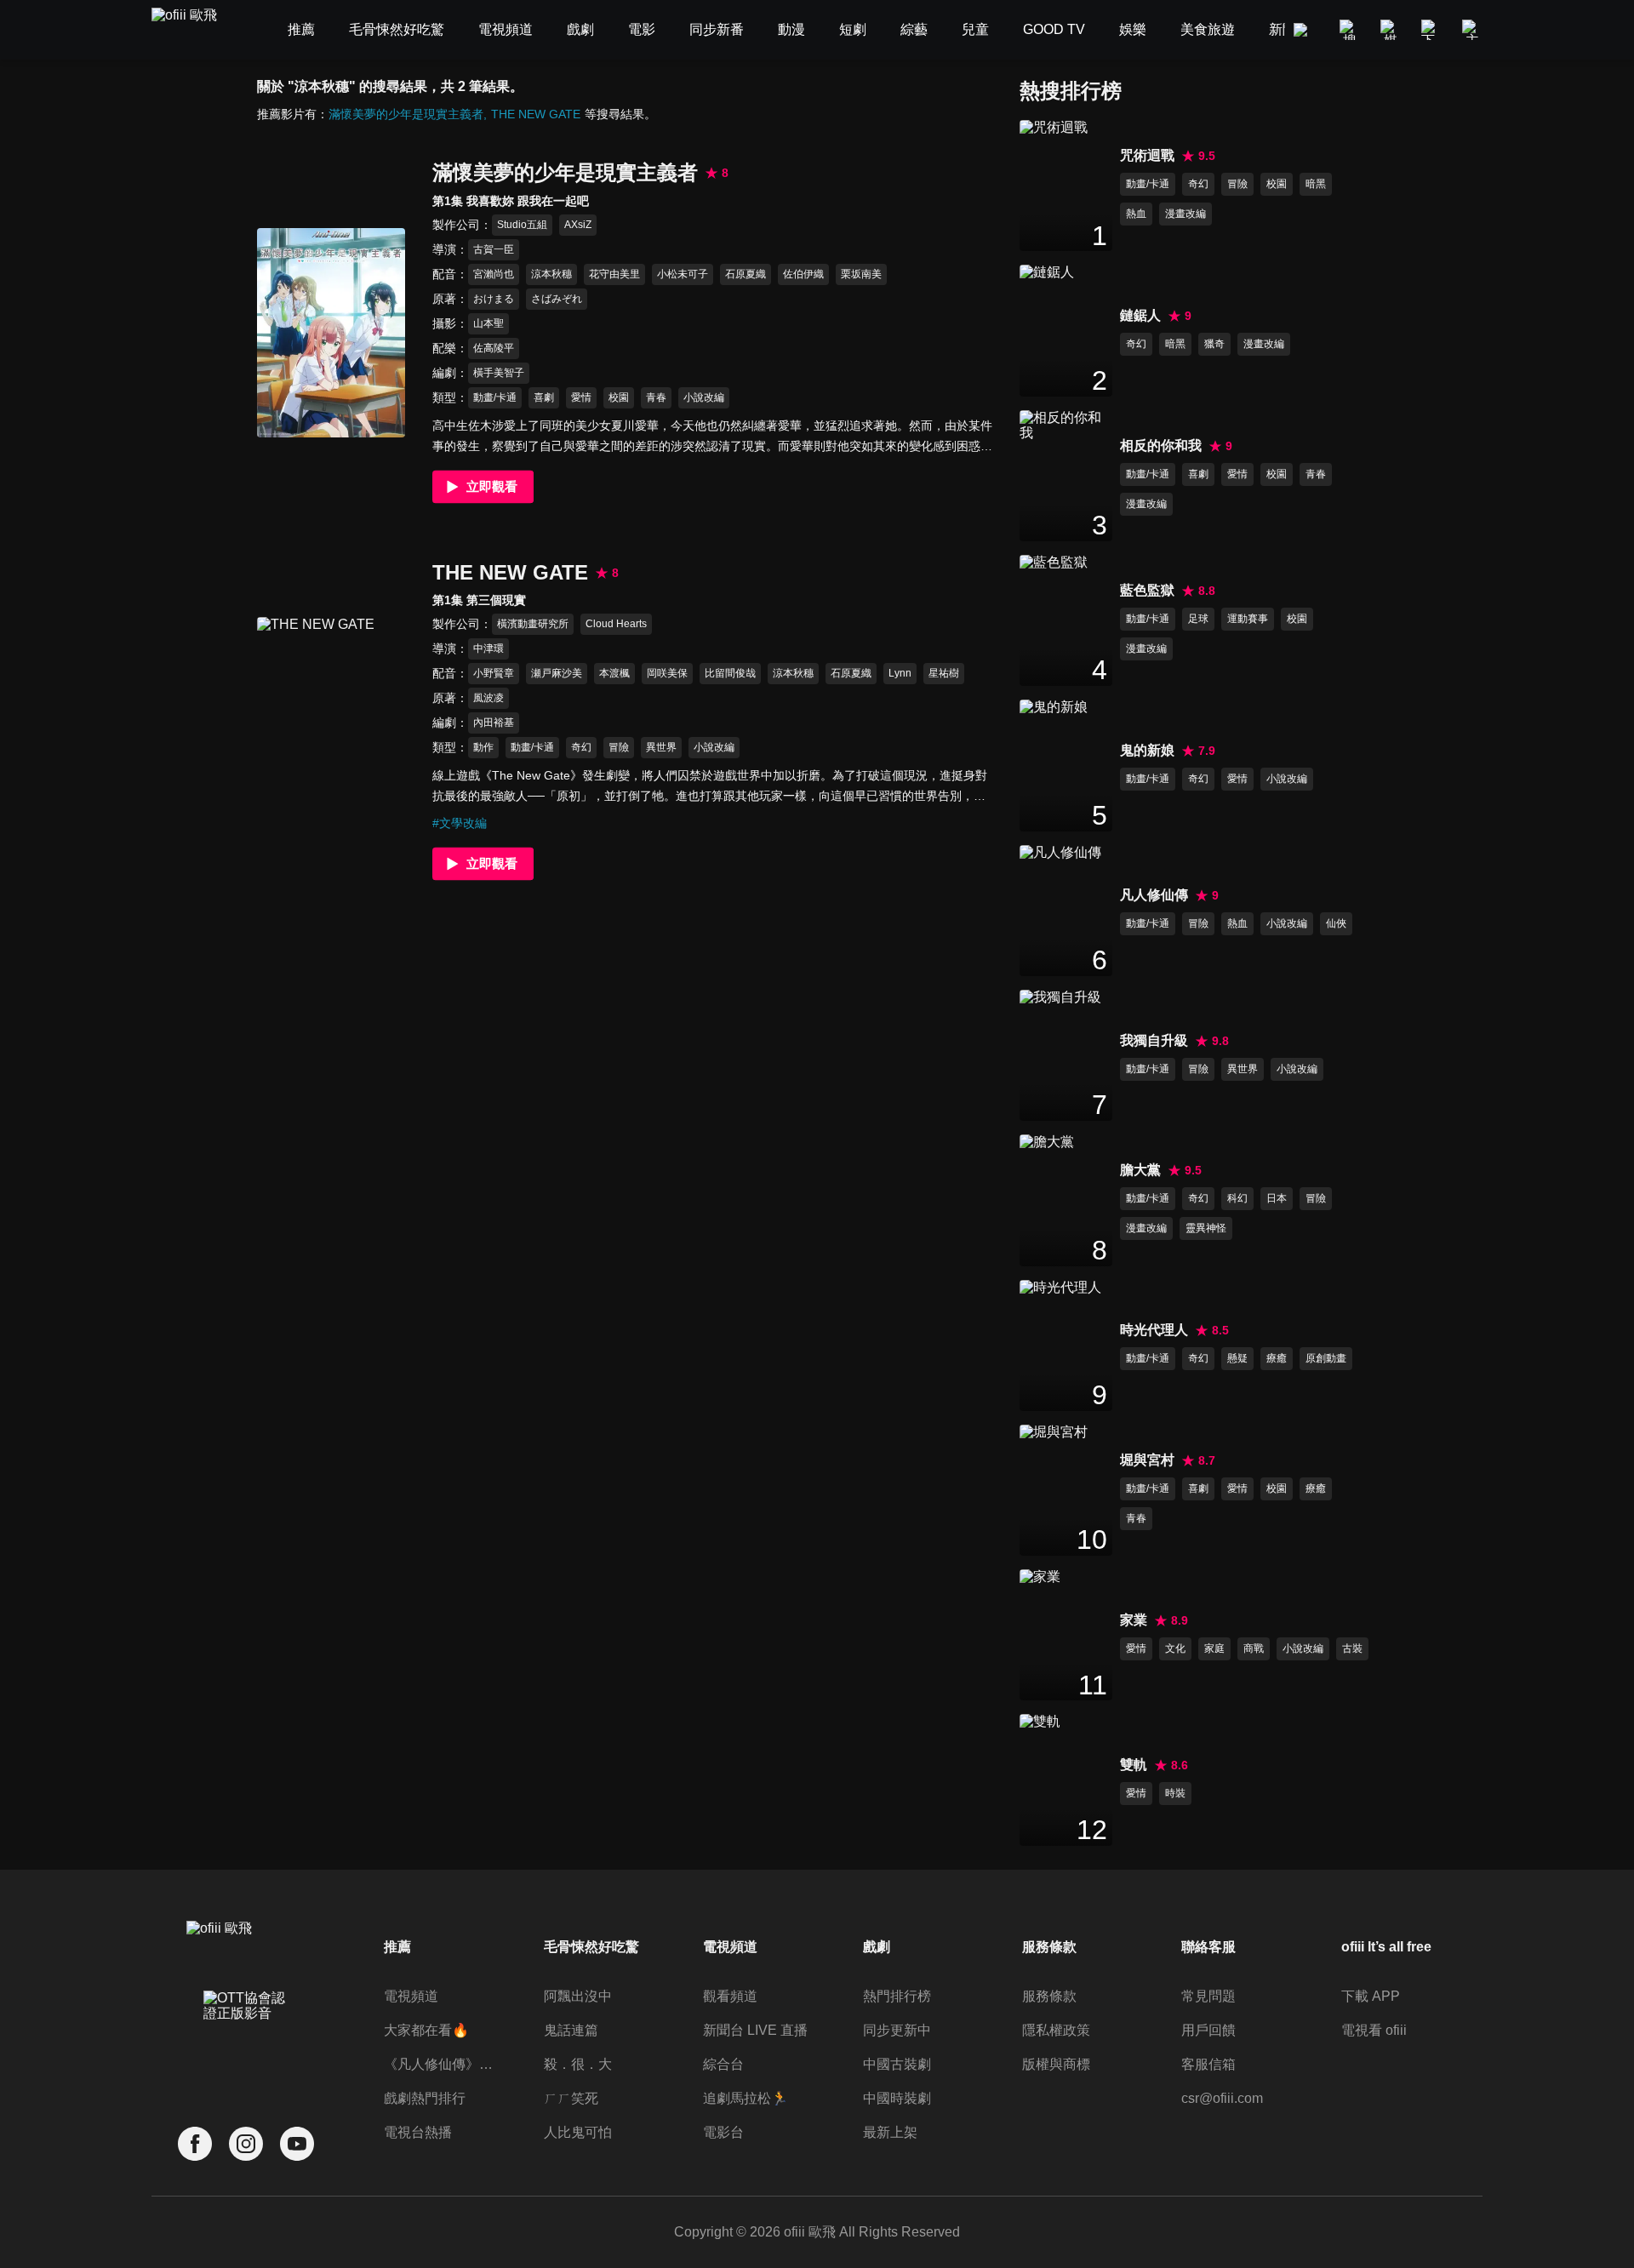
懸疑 (1237, 1358)
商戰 (1254, 1648)
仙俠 (1336, 923)
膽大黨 (1140, 1170)
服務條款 (1049, 1996)
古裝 (1352, 1648)
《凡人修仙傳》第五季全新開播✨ (441, 2064)
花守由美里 (614, 274)
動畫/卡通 (495, 397)
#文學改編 (460, 823)
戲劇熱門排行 (425, 2098)
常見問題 (1208, 1996)
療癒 (1277, 1358)
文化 (1175, 1648)
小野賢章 (494, 673)
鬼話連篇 (571, 2030)
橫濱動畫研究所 (533, 624)
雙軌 (1134, 1765)
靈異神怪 (1206, 1228)
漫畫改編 (1186, 214)
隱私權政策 (1056, 2030)
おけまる (494, 299)
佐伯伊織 (803, 274)
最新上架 (890, 2132)
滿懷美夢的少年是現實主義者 (406, 114)
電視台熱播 (418, 2132)
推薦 (397, 1947)
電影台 (723, 2132)
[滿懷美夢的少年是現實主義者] (331, 332)
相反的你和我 (1161, 446)
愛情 (581, 397)
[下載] (1431, 30)
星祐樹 (944, 673)
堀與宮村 (1147, 1460)
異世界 (661, 747)
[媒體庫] (1391, 30)
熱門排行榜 (897, 1996)
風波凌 (488, 698)
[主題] (1472, 30)
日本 (1277, 1198)
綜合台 (723, 2064)
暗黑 (1316, 184)
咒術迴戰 (1147, 155)
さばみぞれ (557, 299)
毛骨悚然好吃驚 (591, 1947)
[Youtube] (297, 2144)
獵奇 (1214, 344)
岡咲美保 (667, 673)
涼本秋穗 (551, 274)
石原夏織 (746, 274)
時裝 (1175, 1793)
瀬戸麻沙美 (557, 673)
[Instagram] (246, 2144)
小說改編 (704, 397)
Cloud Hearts (616, 624)
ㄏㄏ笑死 (571, 2098)
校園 (619, 397)
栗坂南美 (861, 274)
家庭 (1214, 1648)
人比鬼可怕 (578, 2132)
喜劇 (544, 397)
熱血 (1136, 214)
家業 (1134, 1620)
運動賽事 (1248, 619)
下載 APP (1371, 1996)
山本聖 (488, 323)
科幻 (1237, 1198)
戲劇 (877, 1947)
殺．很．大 (578, 2064)
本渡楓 (614, 673)
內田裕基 (494, 723)
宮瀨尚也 (494, 274)
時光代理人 (1154, 1330)
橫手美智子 (499, 373)
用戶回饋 (1208, 2030)
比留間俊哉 (730, 673)
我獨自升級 (1154, 1040)
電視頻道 (411, 1996)
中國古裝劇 (897, 2064)
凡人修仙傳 (1154, 895)
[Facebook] (195, 2144)
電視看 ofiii (1374, 2030)
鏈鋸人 (1140, 315)
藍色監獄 (1147, 590)
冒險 (619, 747)
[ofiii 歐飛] (194, 30)
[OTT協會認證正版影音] (246, 2043)
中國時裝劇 (897, 2098)
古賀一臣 (494, 249)
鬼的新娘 (1147, 750)
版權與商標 (1056, 2064)
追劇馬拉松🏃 (746, 2098)
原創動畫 (1326, 1358)
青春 (656, 397)
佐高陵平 (494, 348)
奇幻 (581, 747)
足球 (1198, 619)
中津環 (488, 648)
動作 (483, 747)
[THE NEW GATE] (331, 721)
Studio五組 (522, 225)
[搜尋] (1350, 30)
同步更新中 (897, 2030)
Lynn (900, 673)
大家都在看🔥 (426, 2030)
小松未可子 (683, 274)
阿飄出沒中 (578, 1996)
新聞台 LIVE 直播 (755, 2030)
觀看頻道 (730, 1996)
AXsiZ (578, 225)
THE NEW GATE (536, 114)
